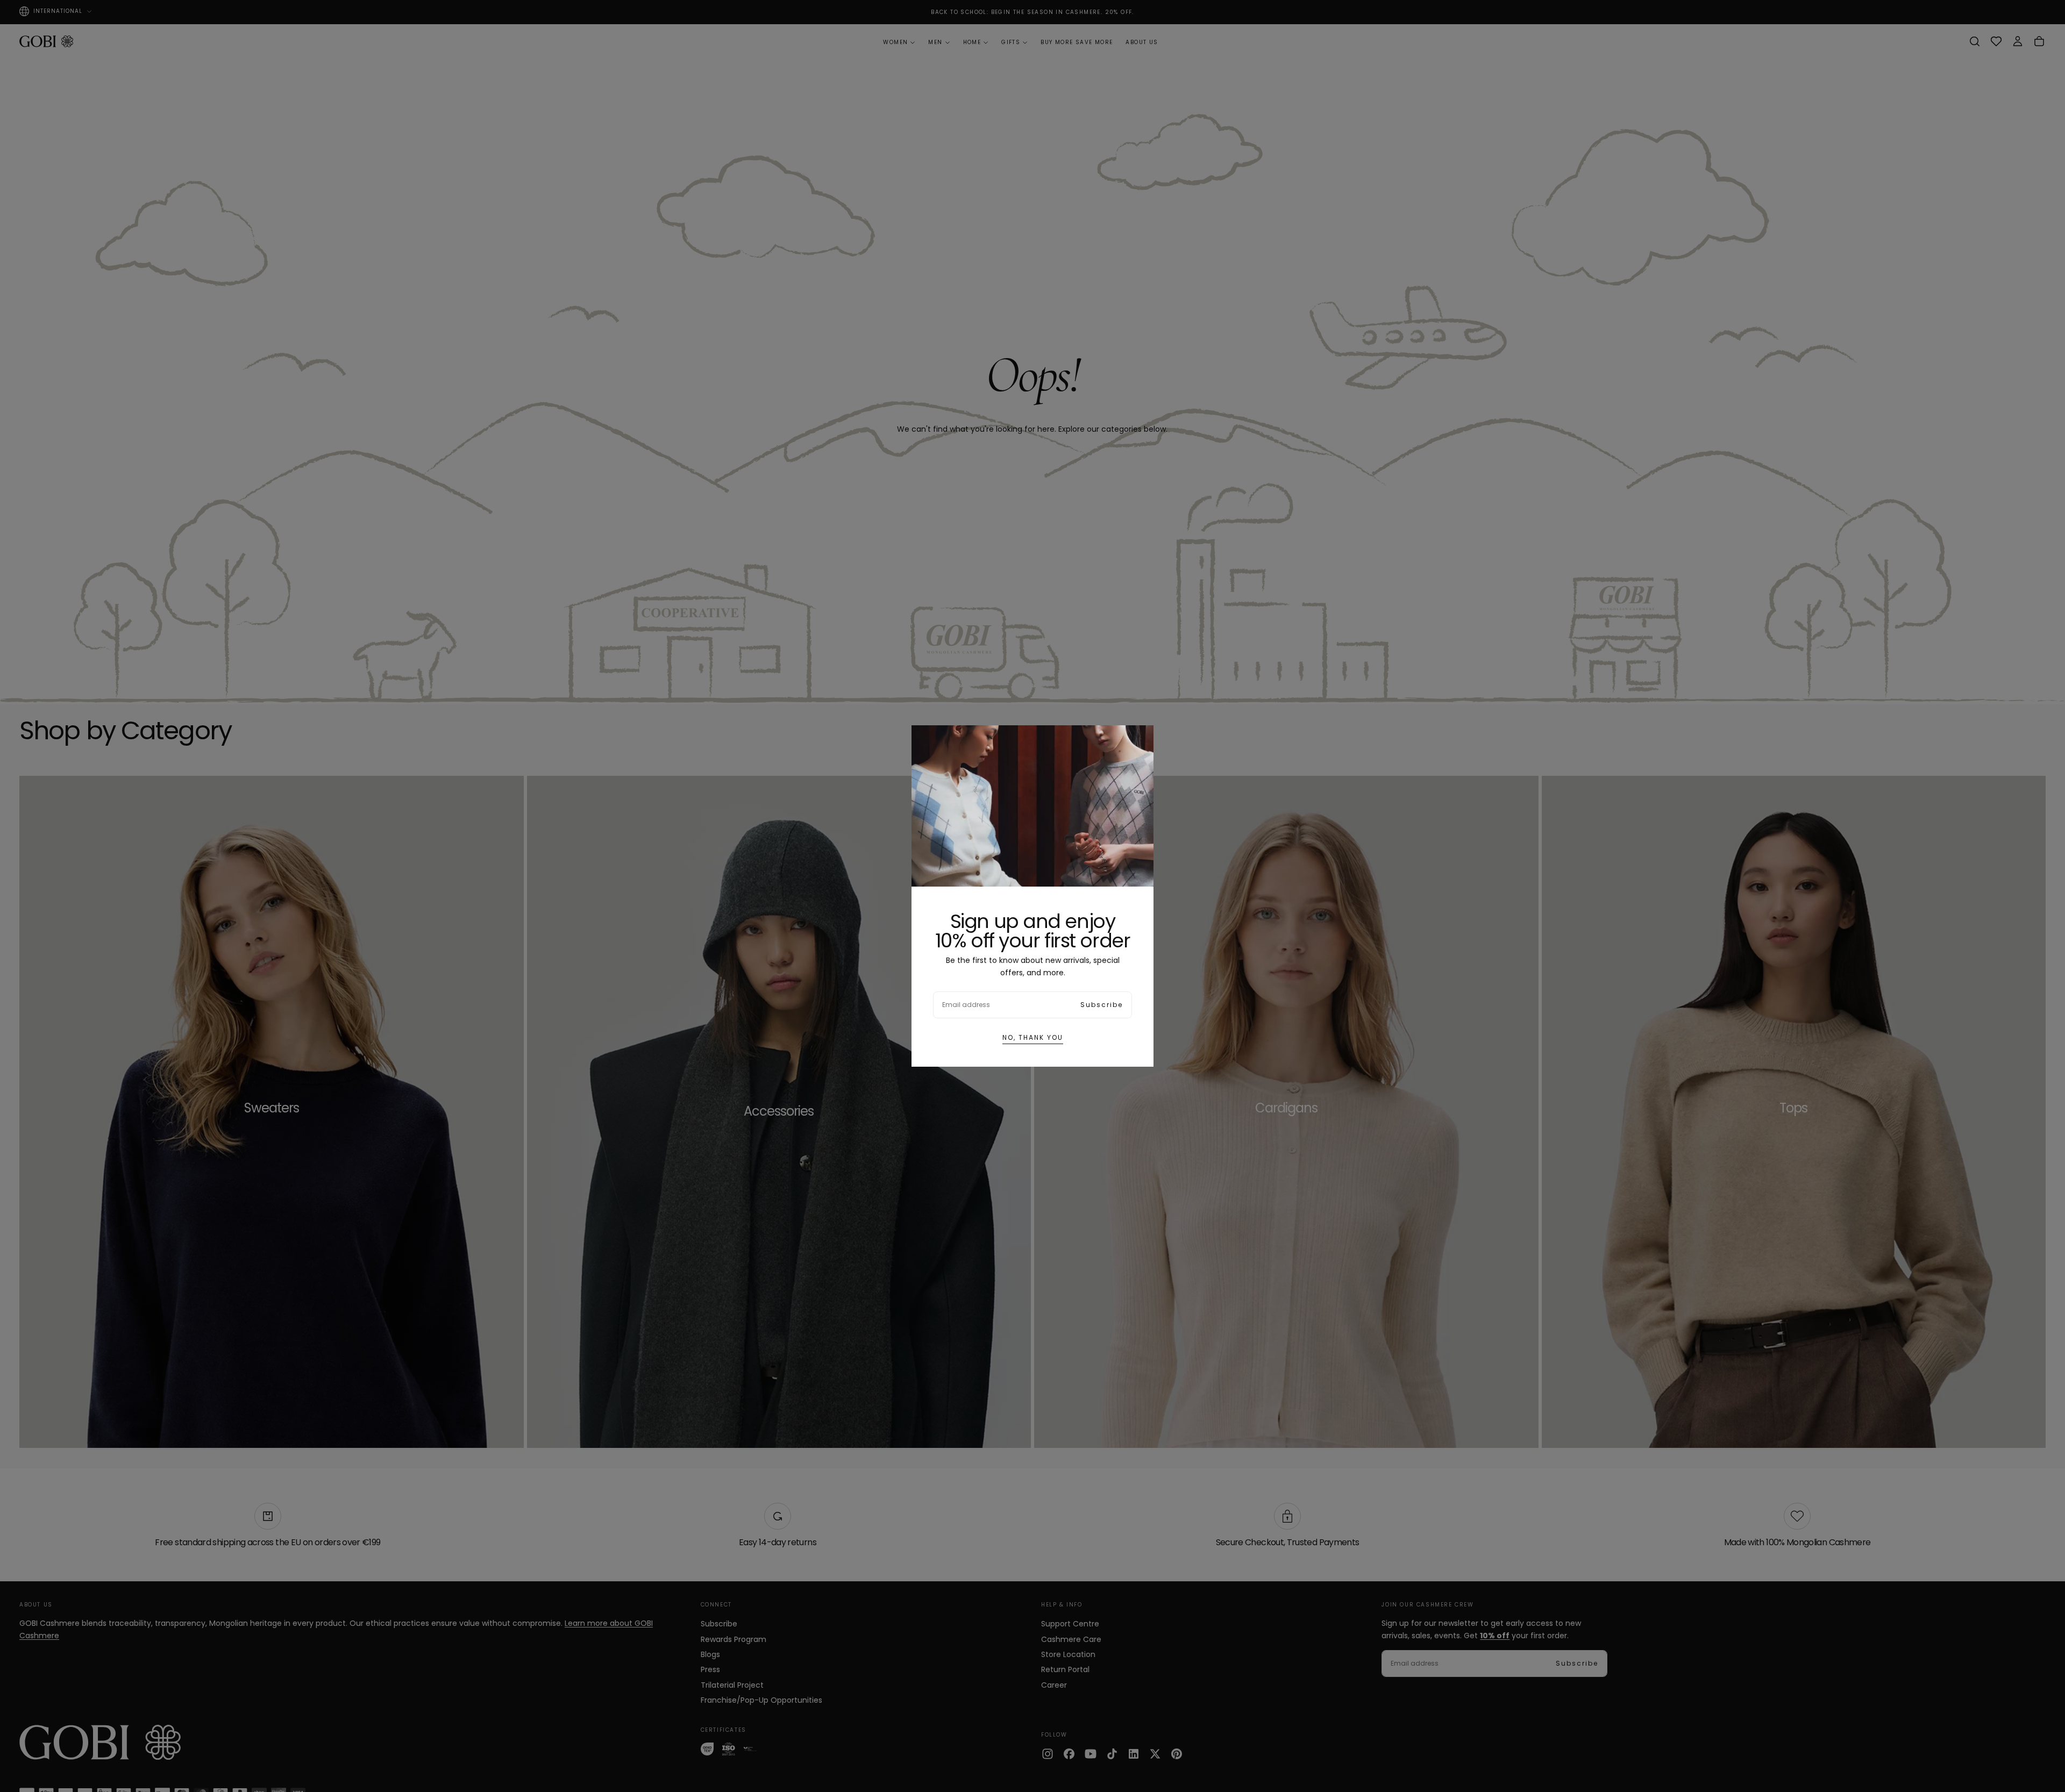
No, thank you (1033, 1037)
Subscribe (1102, 1005)
